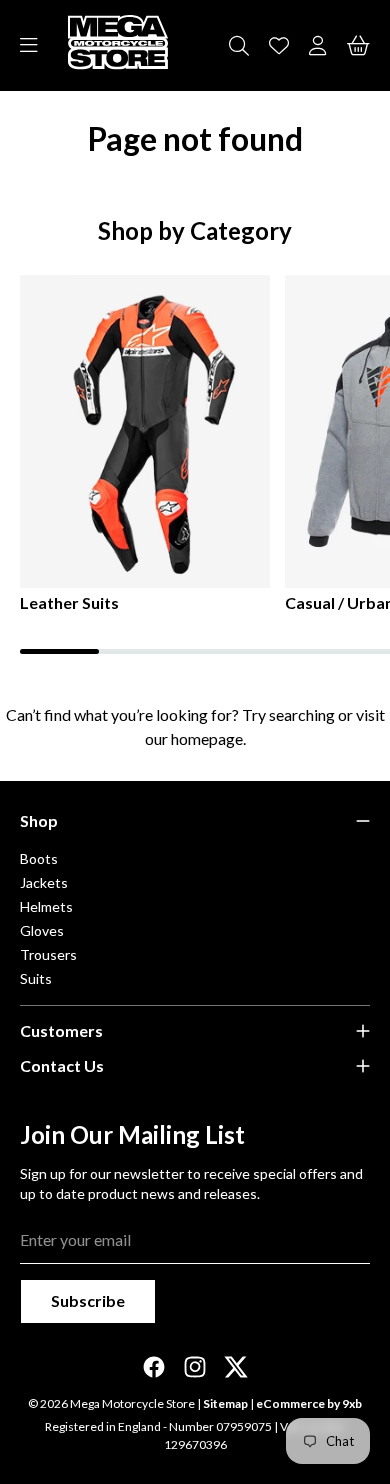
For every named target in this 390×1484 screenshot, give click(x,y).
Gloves (42, 930)
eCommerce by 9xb (309, 1403)
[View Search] (239, 46)
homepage (207, 738)
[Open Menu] (29, 46)
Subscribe (88, 1300)
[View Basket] (358, 46)
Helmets (46, 906)
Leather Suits (69, 602)
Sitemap (225, 1403)
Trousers (48, 954)
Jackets (44, 882)
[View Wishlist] (279, 46)
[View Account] (318, 46)
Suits (36, 978)
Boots (39, 858)
